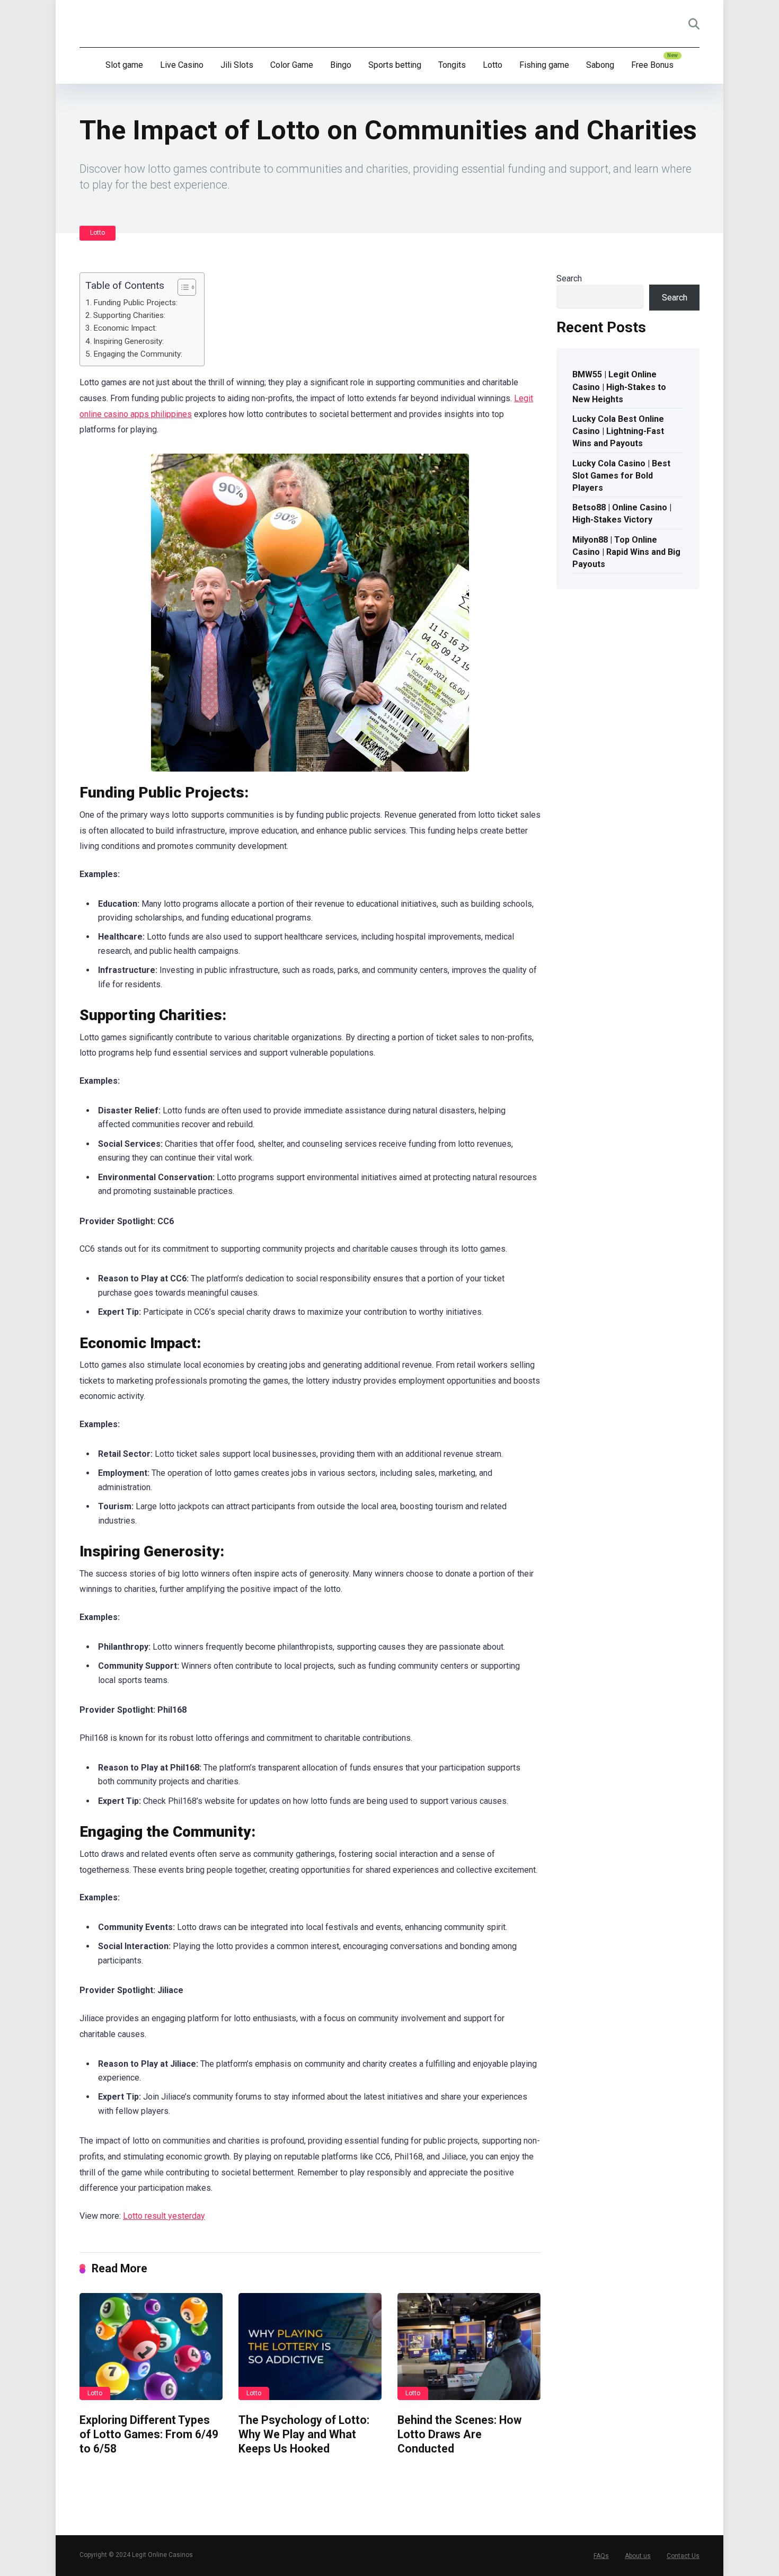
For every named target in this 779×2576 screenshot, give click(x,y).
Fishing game (544, 65)
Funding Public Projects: (135, 303)
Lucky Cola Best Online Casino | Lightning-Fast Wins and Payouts (618, 431)
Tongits (452, 65)
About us (638, 2556)
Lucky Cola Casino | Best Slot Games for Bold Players (621, 476)
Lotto (493, 65)
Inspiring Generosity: (129, 341)
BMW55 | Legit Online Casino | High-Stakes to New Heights (619, 387)
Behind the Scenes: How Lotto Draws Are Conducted (459, 2434)
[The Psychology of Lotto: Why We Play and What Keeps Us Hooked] (310, 2347)
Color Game (292, 65)
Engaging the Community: (138, 354)
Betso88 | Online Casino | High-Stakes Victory (622, 514)
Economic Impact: (125, 328)
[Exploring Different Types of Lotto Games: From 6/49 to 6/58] (151, 2347)
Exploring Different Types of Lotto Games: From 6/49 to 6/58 (149, 2434)
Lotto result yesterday (164, 2216)
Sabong (600, 65)
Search (569, 278)
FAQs (601, 2556)
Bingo (341, 65)
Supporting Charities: (129, 315)
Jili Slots (237, 65)
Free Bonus (652, 65)
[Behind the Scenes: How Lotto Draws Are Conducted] (469, 2347)
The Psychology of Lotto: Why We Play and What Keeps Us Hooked (304, 2434)
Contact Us (683, 2556)
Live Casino (182, 65)
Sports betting (395, 65)
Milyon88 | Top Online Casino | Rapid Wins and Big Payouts (626, 552)
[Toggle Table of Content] (182, 287)
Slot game (124, 65)
